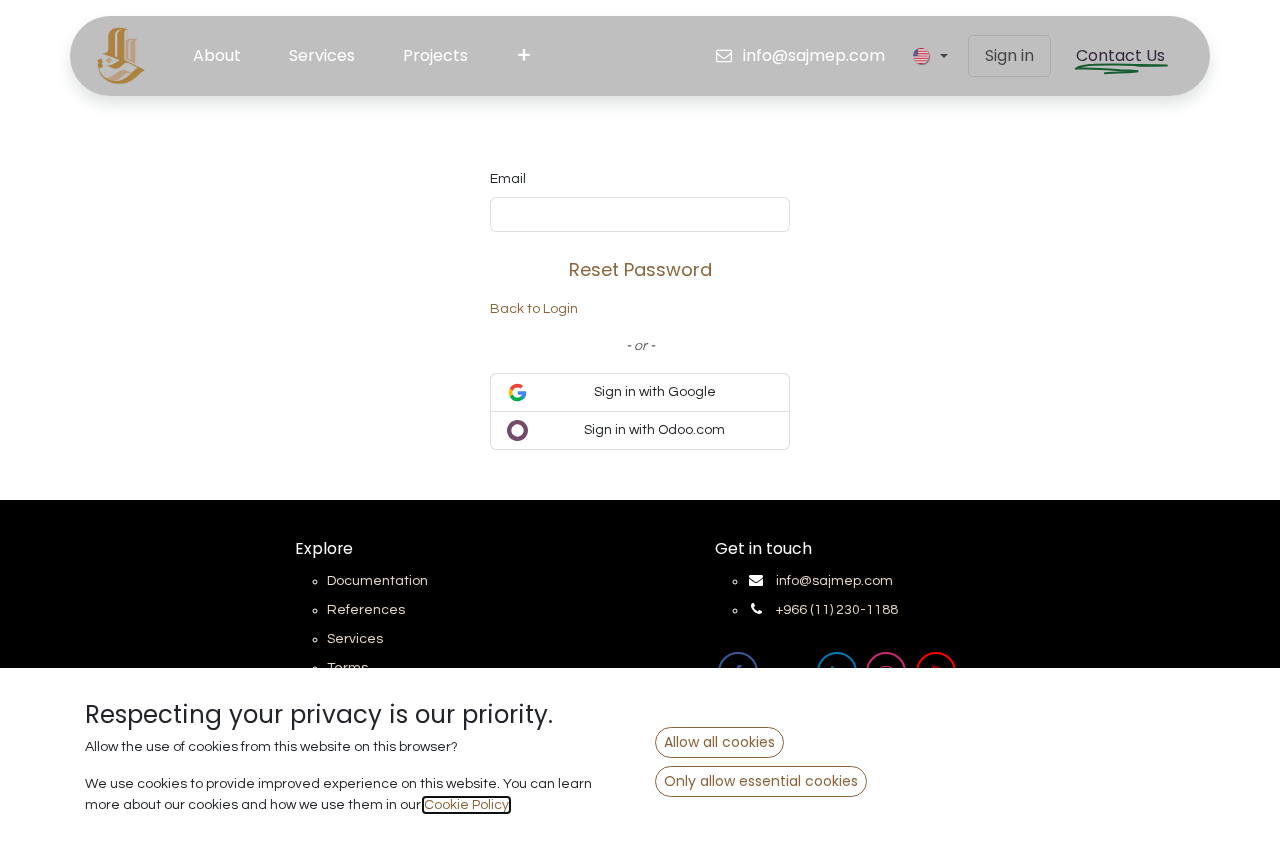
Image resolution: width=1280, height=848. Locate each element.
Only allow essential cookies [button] (761, 781)
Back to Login (534, 309)
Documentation (377, 581)
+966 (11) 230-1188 (837, 610)
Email (508, 179)
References (366, 610)
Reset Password (640, 269)
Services (355, 639)
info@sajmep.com (834, 581)
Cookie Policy (466, 805)
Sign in (1009, 55)
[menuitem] (217, 56)
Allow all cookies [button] (719, 742)
